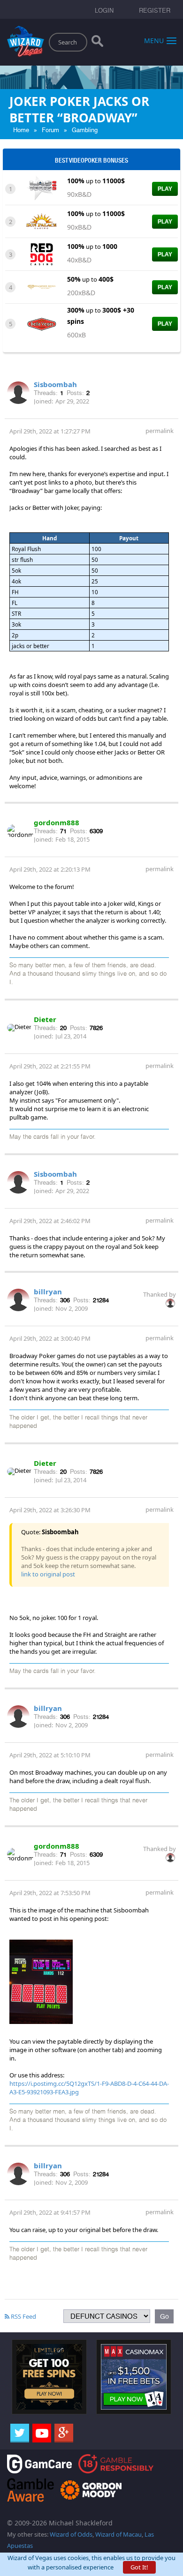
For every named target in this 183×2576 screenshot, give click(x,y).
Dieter (45, 1019)
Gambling (85, 130)
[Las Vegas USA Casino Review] (42, 188)
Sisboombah (55, 384)
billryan (48, 1292)
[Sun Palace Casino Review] (42, 221)
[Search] (97, 43)
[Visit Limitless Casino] (49, 2376)
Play (165, 189)
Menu (154, 40)
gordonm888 (57, 822)
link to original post (48, 1574)
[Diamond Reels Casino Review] (42, 286)
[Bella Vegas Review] (42, 323)
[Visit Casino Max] (134, 2376)
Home (21, 130)
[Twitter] (20, 2433)
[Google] (64, 2433)
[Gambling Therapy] (91, 2489)
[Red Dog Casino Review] (42, 254)
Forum (50, 130)
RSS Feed (23, 2316)
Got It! (139, 2567)
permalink (160, 431)
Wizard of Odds (71, 2534)
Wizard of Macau (118, 2534)
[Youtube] (42, 2433)
